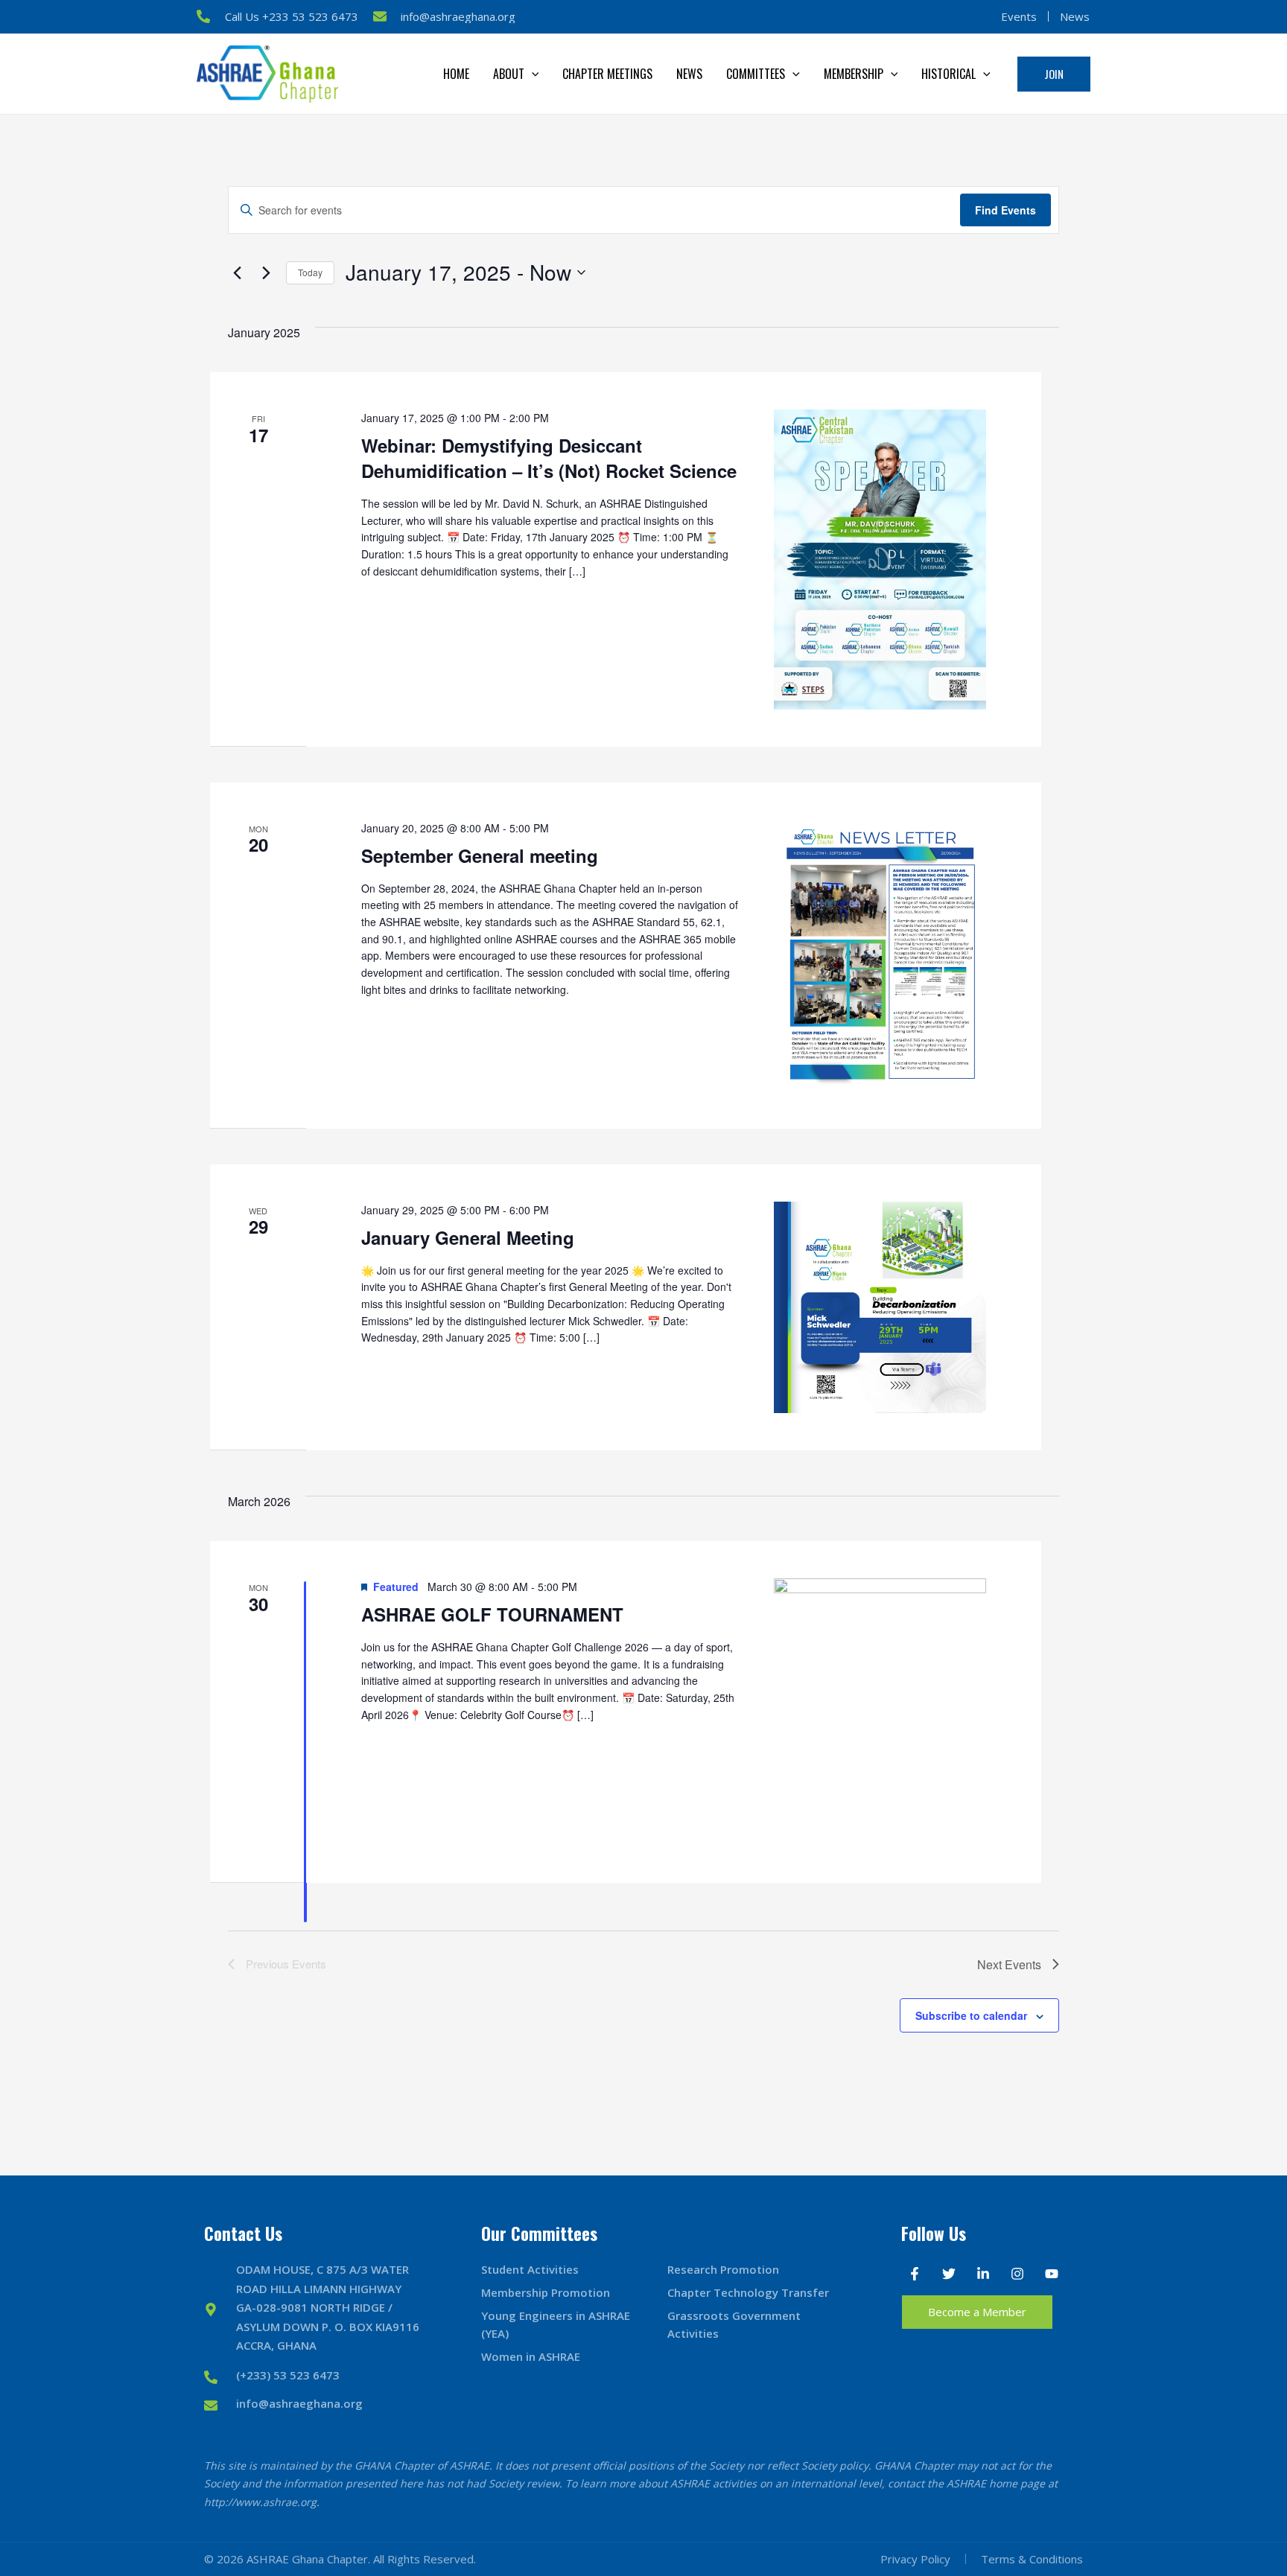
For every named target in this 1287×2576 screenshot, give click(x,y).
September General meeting (480, 855)
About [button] (509, 74)
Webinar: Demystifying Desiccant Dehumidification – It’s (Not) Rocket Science (549, 458)
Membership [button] (854, 74)
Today (310, 272)
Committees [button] (756, 74)
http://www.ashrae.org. (262, 2502)
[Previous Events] (237, 272)
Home (456, 74)
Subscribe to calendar (971, 2015)
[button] (532, 74)
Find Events (1005, 210)
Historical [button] (948, 74)
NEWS (689, 74)
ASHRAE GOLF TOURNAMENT (492, 1614)
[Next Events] (266, 272)
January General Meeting (468, 1237)
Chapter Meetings (607, 74)
